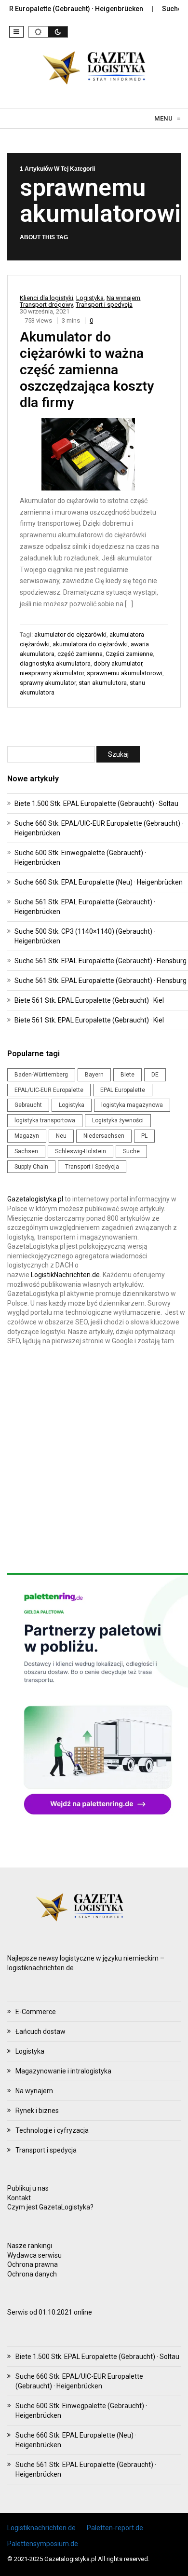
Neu (61, 1136)
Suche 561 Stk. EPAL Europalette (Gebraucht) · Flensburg (101, 961)
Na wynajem (123, 298)
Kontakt (19, 2198)
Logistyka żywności (118, 1120)
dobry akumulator (118, 663)
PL (144, 1136)
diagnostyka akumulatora (55, 663)
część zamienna (80, 654)
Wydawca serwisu (34, 2255)
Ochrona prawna (33, 2264)
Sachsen (26, 1151)
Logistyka (90, 298)
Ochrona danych (32, 2274)
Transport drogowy (46, 305)
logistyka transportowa (45, 1120)
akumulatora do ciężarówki (90, 644)
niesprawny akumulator (52, 673)
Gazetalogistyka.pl (35, 1199)
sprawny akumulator (48, 683)
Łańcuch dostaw (40, 2031)
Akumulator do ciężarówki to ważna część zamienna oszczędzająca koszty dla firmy (87, 370)
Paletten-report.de (115, 2528)
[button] (16, 32)
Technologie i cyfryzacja (52, 2130)
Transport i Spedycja (92, 1167)
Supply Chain (31, 1167)
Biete (128, 1075)
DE (155, 1075)
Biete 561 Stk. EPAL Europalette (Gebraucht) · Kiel (89, 1000)
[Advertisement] (94, 1459)
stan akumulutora (103, 683)
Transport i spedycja (104, 305)
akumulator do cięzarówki (70, 634)
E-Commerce (36, 2012)
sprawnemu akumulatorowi (125, 673)
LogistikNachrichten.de (65, 1275)
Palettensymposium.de (43, 2544)
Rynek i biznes (37, 2111)
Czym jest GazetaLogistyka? (50, 2207)
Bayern (94, 1075)
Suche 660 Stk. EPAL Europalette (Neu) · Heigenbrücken (99, 882)
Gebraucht (28, 1105)
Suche (131, 1151)
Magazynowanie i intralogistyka (63, 2071)
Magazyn (27, 1136)
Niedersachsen (104, 1136)
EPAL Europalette (123, 1090)
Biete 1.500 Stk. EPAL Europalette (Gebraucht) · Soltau (96, 804)
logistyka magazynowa (132, 1105)
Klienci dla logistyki (47, 298)
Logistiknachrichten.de (41, 2528)
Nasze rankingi (30, 2246)
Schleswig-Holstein (81, 1151)
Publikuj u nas (28, 2188)
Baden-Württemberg (41, 1075)
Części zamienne (129, 654)
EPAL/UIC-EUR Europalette (49, 1090)
